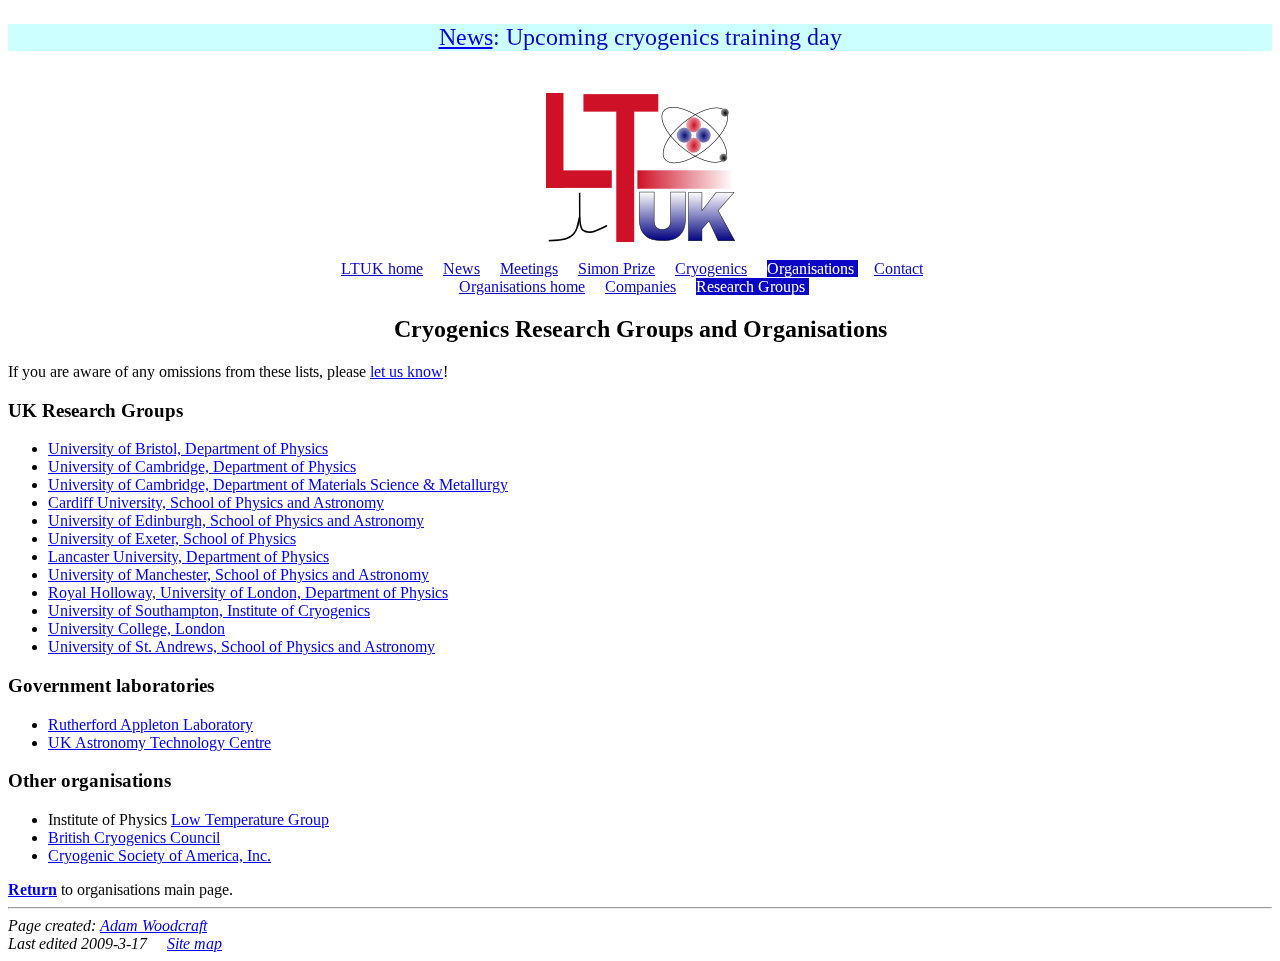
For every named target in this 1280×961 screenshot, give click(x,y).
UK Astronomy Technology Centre (159, 742)
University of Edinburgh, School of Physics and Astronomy (236, 520)
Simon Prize (616, 268)
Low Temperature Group (250, 819)
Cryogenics (711, 268)
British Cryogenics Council (134, 837)
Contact (898, 268)
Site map (194, 943)
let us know (406, 371)
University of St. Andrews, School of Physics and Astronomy (241, 646)
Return (32, 889)
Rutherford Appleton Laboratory (150, 724)
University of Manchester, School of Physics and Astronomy (238, 574)
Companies (640, 286)
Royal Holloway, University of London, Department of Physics (248, 592)
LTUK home (382, 268)
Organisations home (522, 286)
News (466, 37)
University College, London (136, 628)
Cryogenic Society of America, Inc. (159, 855)
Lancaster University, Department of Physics (188, 556)
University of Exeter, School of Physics (172, 538)
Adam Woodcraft (153, 925)
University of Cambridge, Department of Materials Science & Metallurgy (278, 484)
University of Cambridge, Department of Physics (202, 466)
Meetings (529, 268)
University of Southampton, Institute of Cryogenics (209, 610)
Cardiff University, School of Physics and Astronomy (216, 502)
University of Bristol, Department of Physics (188, 448)
